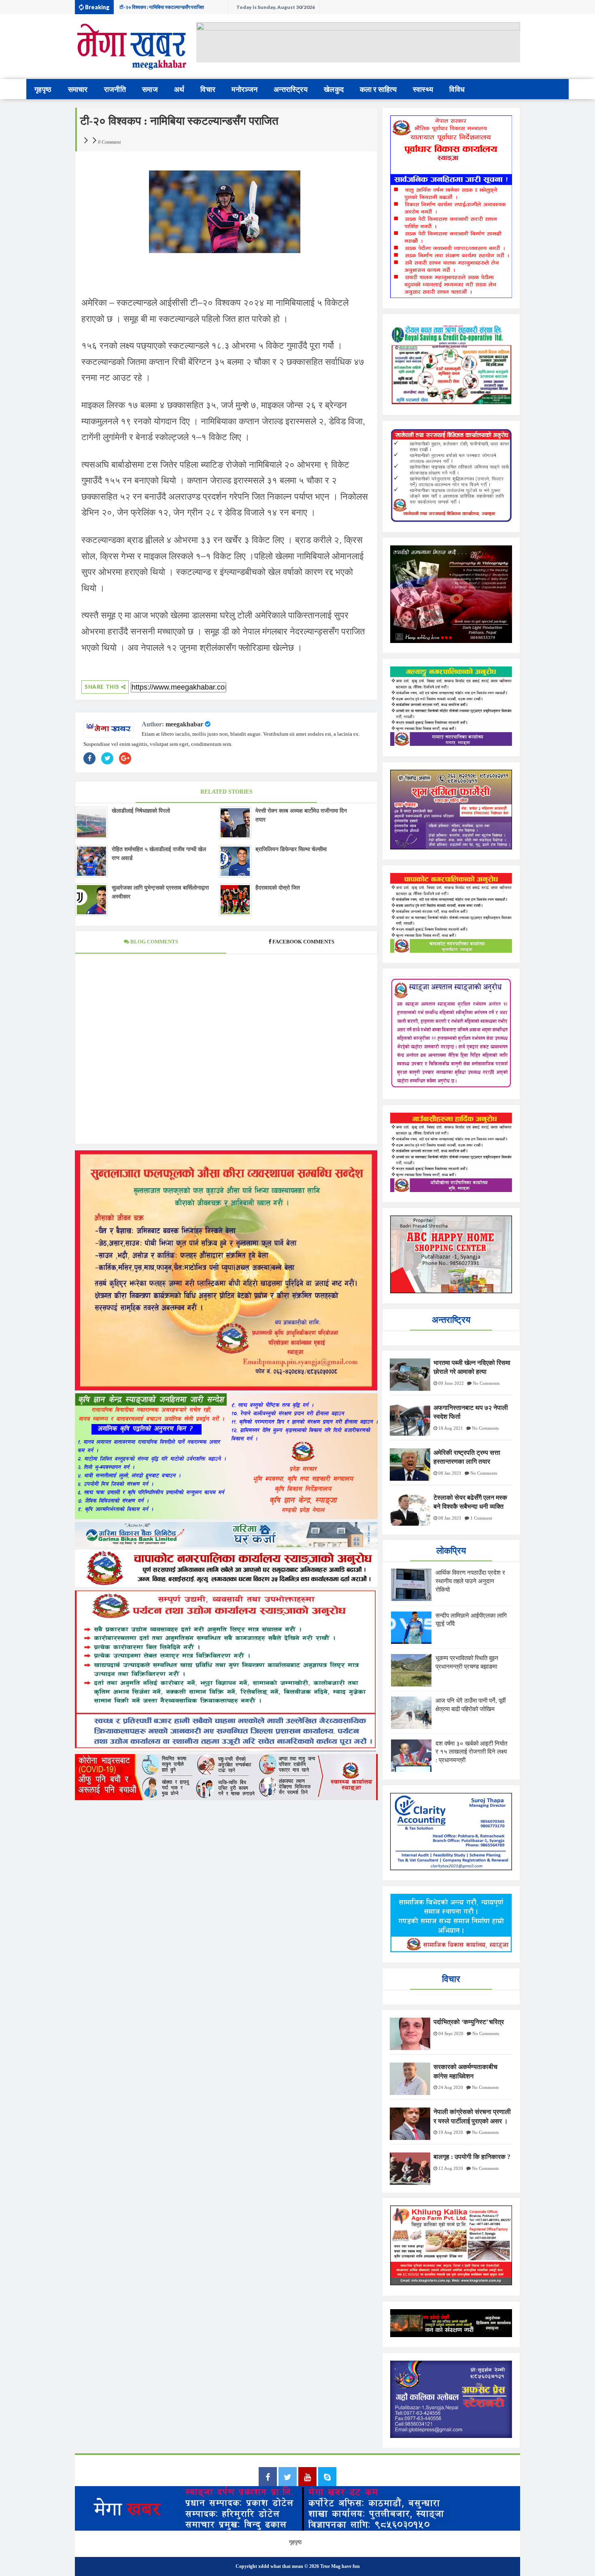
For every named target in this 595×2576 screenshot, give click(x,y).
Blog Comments (154, 942)
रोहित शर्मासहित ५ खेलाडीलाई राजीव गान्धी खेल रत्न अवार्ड (159, 854)
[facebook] (268, 2478)
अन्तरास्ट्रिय (291, 89)
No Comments (486, 1383)
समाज (150, 89)
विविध (457, 89)
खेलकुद (334, 89)
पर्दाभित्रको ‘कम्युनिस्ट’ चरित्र (469, 2022)
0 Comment (109, 142)
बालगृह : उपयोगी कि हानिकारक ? (472, 2157)
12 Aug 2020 (451, 2168)
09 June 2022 (451, 1383)
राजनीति (115, 89)
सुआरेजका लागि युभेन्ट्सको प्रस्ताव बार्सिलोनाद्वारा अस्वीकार (160, 892)
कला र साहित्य (378, 89)
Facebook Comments (303, 942)
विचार (208, 89)
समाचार (78, 89)
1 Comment (481, 1518)
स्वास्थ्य (423, 89)
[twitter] (288, 2478)
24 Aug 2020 (451, 2087)
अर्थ (179, 89)
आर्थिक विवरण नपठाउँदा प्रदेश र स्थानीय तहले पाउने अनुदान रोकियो (470, 1581)
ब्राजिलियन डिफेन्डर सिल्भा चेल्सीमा (291, 849)
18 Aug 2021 (451, 1428)
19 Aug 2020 (451, 2132)
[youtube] (307, 2478)
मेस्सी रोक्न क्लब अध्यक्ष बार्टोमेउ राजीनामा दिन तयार (301, 815)
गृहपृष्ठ (43, 89)
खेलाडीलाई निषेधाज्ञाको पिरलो (141, 811)
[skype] (327, 2478)
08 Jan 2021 (450, 1473)
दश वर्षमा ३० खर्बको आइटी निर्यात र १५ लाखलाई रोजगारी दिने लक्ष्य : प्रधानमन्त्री (171, 9)
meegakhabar (184, 724)
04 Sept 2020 (451, 2033)
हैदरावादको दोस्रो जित (278, 888)
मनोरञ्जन (244, 89)
